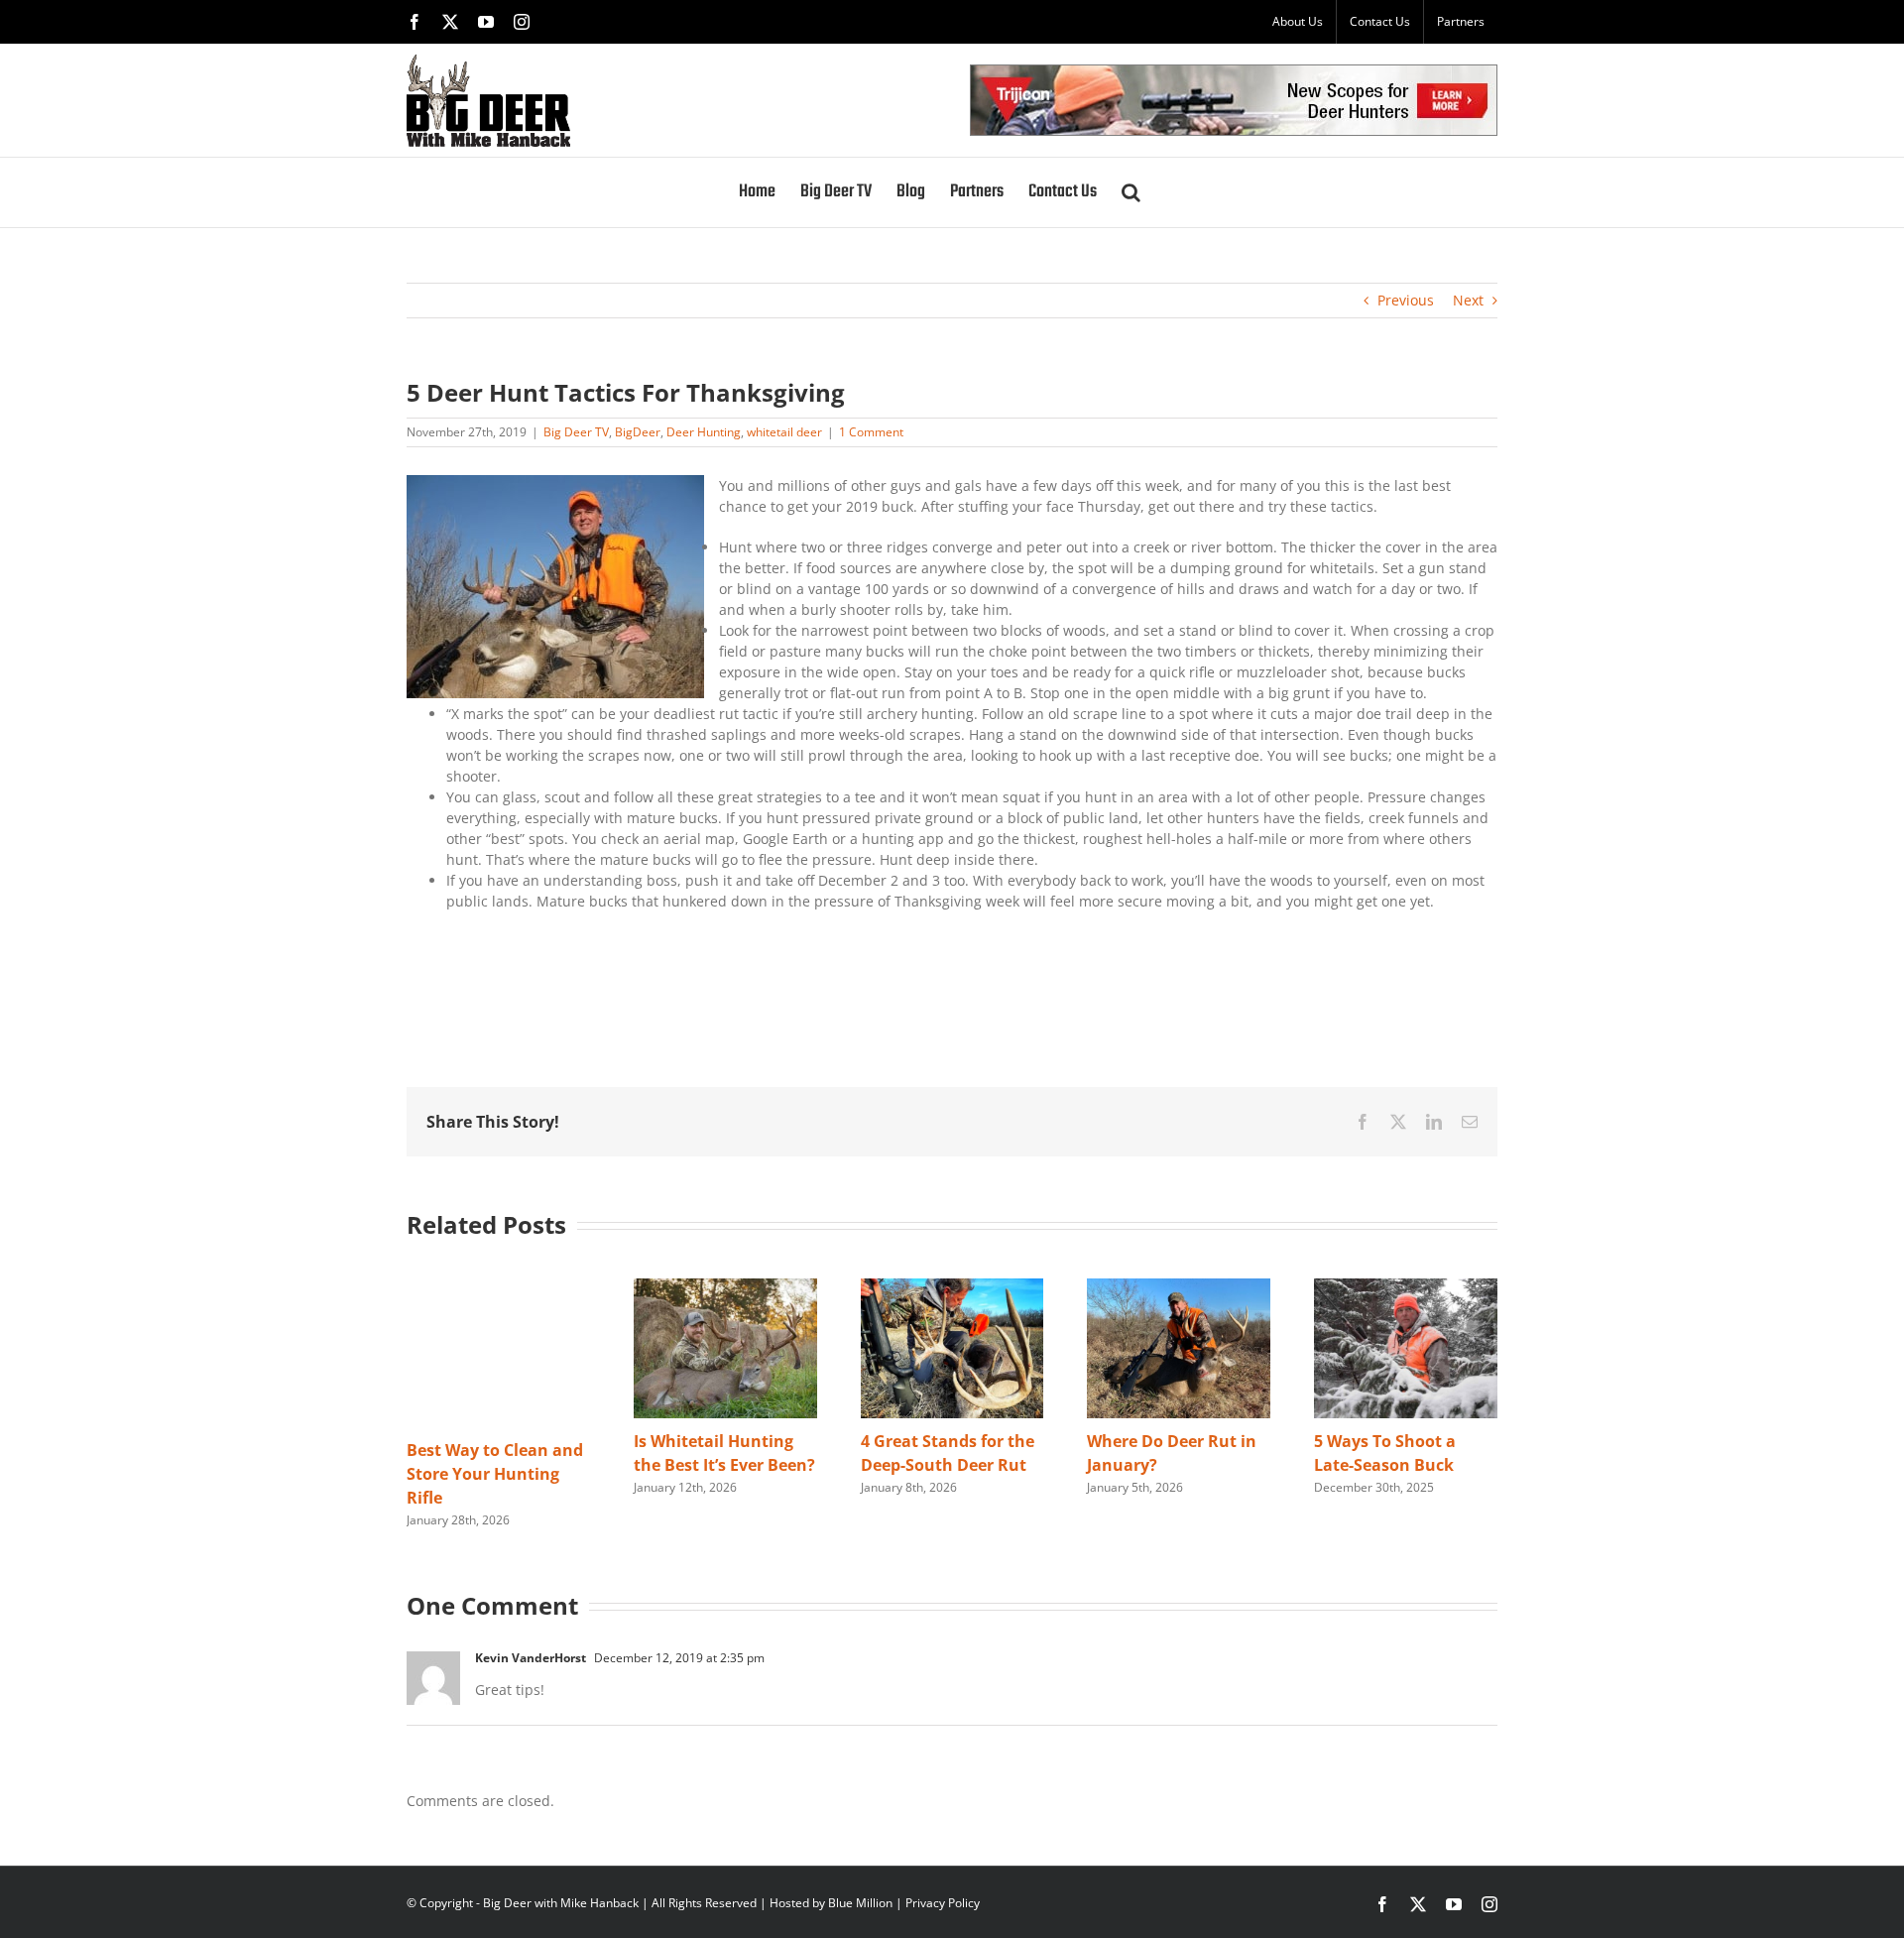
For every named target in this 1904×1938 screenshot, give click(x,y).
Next (1468, 300)
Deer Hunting (704, 432)
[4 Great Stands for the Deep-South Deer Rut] (952, 1288)
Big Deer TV (576, 432)
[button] (1131, 192)
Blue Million (860, 1903)
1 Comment (871, 432)
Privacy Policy (943, 1903)
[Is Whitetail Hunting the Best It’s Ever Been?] (725, 1288)
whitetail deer (784, 432)
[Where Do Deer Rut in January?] (1179, 1288)
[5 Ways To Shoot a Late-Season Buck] (1406, 1288)
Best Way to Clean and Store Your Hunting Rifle (495, 1474)
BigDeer (638, 432)
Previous (1406, 300)
